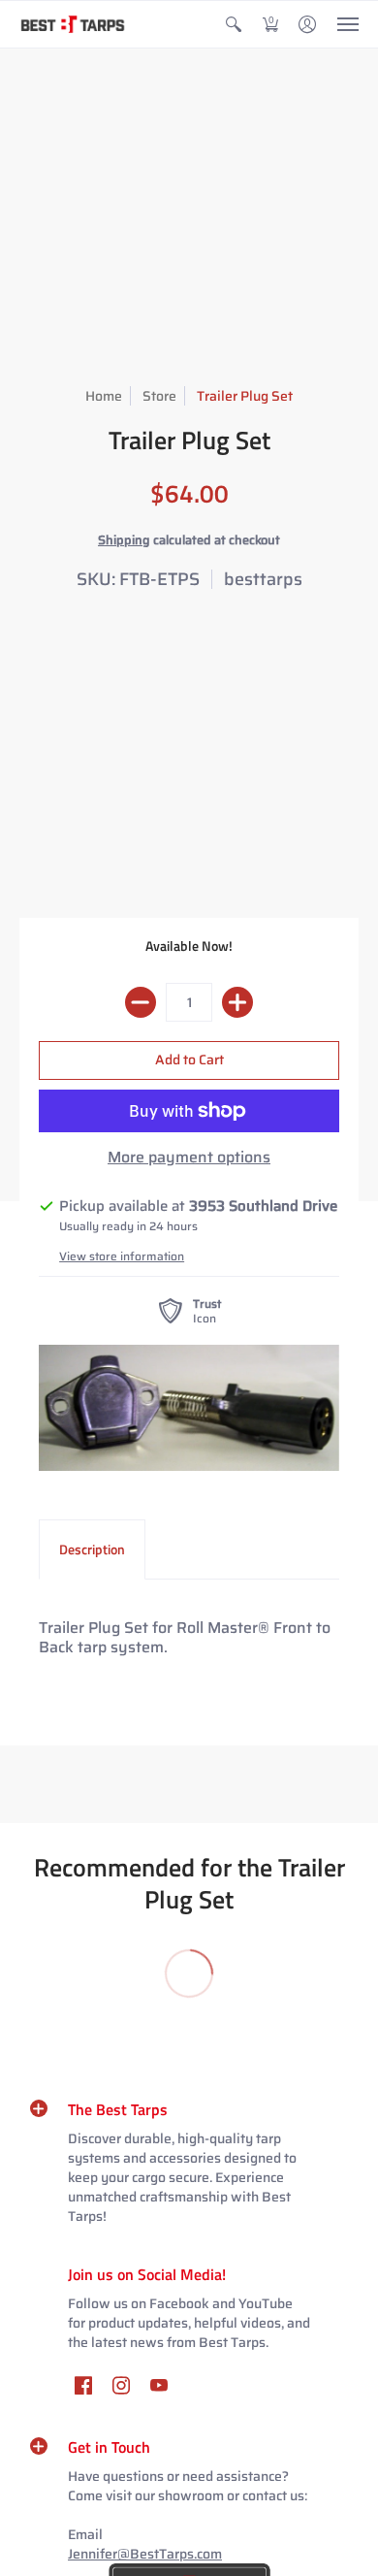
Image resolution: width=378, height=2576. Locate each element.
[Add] (237, 1002)
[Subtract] (141, 1002)
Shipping (124, 540)
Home (104, 396)
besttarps (263, 579)
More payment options (189, 1158)
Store (159, 396)
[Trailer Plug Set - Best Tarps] (189, 1408)
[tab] (92, 1549)
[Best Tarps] (73, 24)
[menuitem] (234, 24)
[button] (234, 24)
